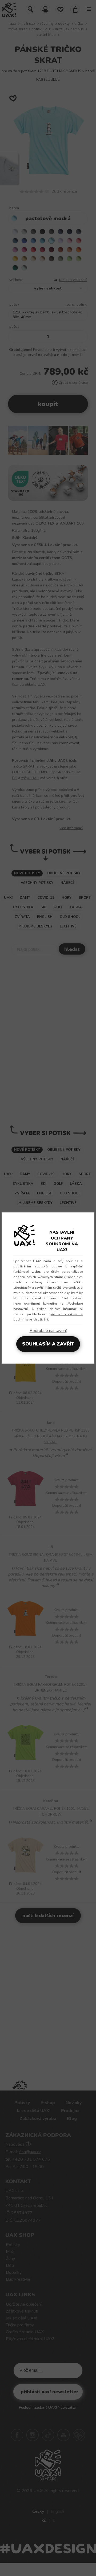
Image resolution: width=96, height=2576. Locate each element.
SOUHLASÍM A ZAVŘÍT (48, 1344)
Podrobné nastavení (48, 1331)
